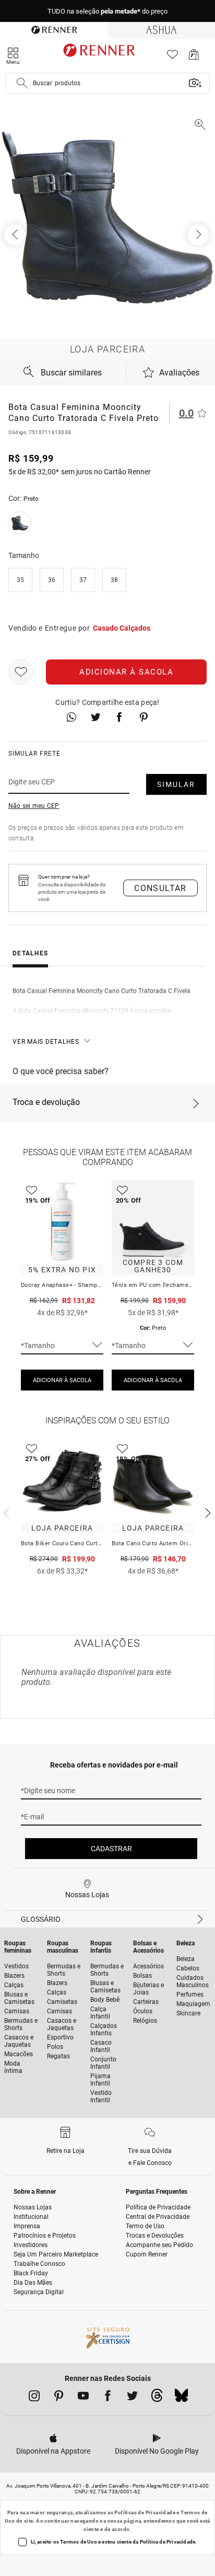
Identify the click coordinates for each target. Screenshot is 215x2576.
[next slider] (5, 1512)
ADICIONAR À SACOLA (62, 1380)
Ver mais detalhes (46, 1042)
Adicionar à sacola (126, 672)
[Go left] (16, 235)
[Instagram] (34, 2398)
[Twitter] (132, 2398)
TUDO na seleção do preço (107, 11)
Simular (176, 784)
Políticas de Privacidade (145, 2512)
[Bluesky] (181, 2398)
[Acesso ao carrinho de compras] (194, 57)
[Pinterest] (59, 2398)
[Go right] (199, 235)
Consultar (160, 888)
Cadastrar (111, 1849)
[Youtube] (83, 2398)
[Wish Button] (21, 672)
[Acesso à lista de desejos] (172, 57)
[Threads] (157, 2398)
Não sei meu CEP (34, 806)
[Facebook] (108, 2398)
